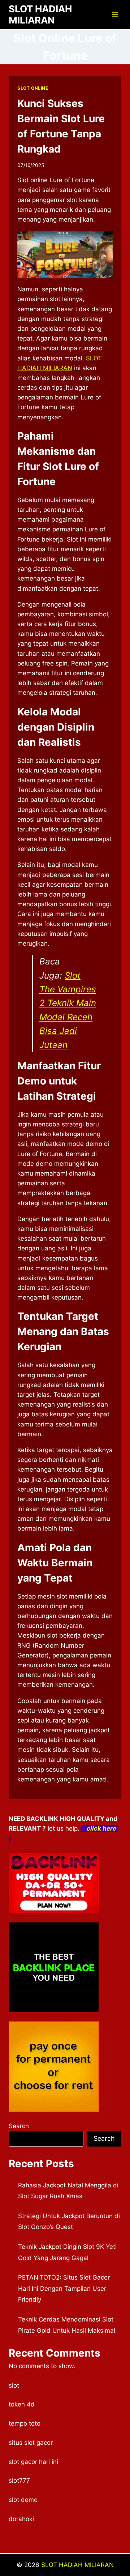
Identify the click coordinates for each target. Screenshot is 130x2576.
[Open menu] (115, 14)
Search (19, 2126)
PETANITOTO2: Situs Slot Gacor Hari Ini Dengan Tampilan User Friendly (64, 2288)
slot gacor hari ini (33, 2462)
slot (14, 2385)
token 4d (22, 2404)
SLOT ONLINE (33, 88)
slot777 (19, 2481)
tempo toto (25, 2423)
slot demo (23, 2500)
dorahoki (21, 2519)
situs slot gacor (31, 2443)
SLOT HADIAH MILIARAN (77, 2565)
